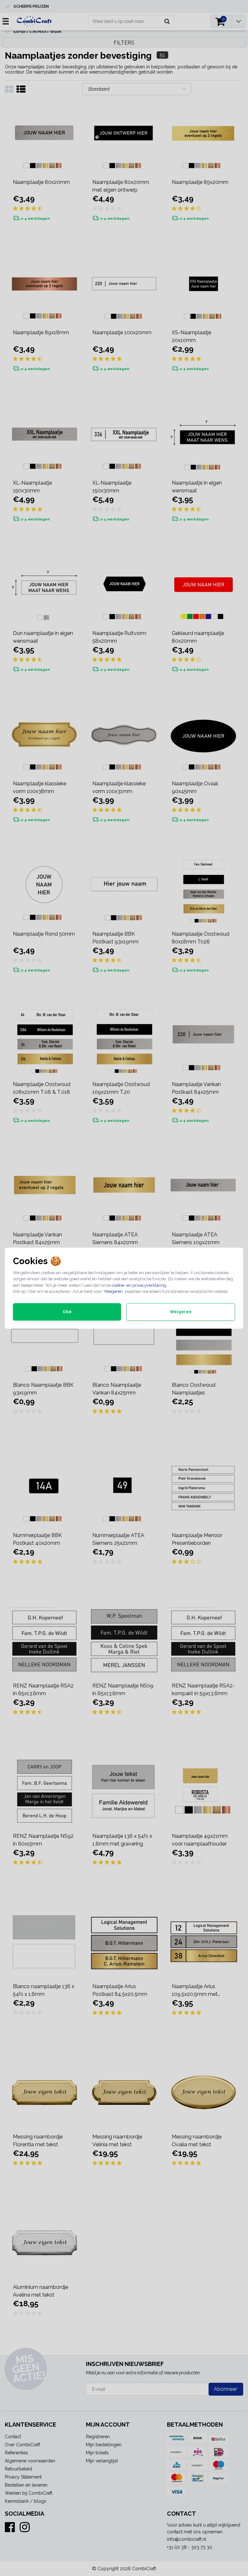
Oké (67, 1312)
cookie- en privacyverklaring (139, 1285)
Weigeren (113, 1291)
